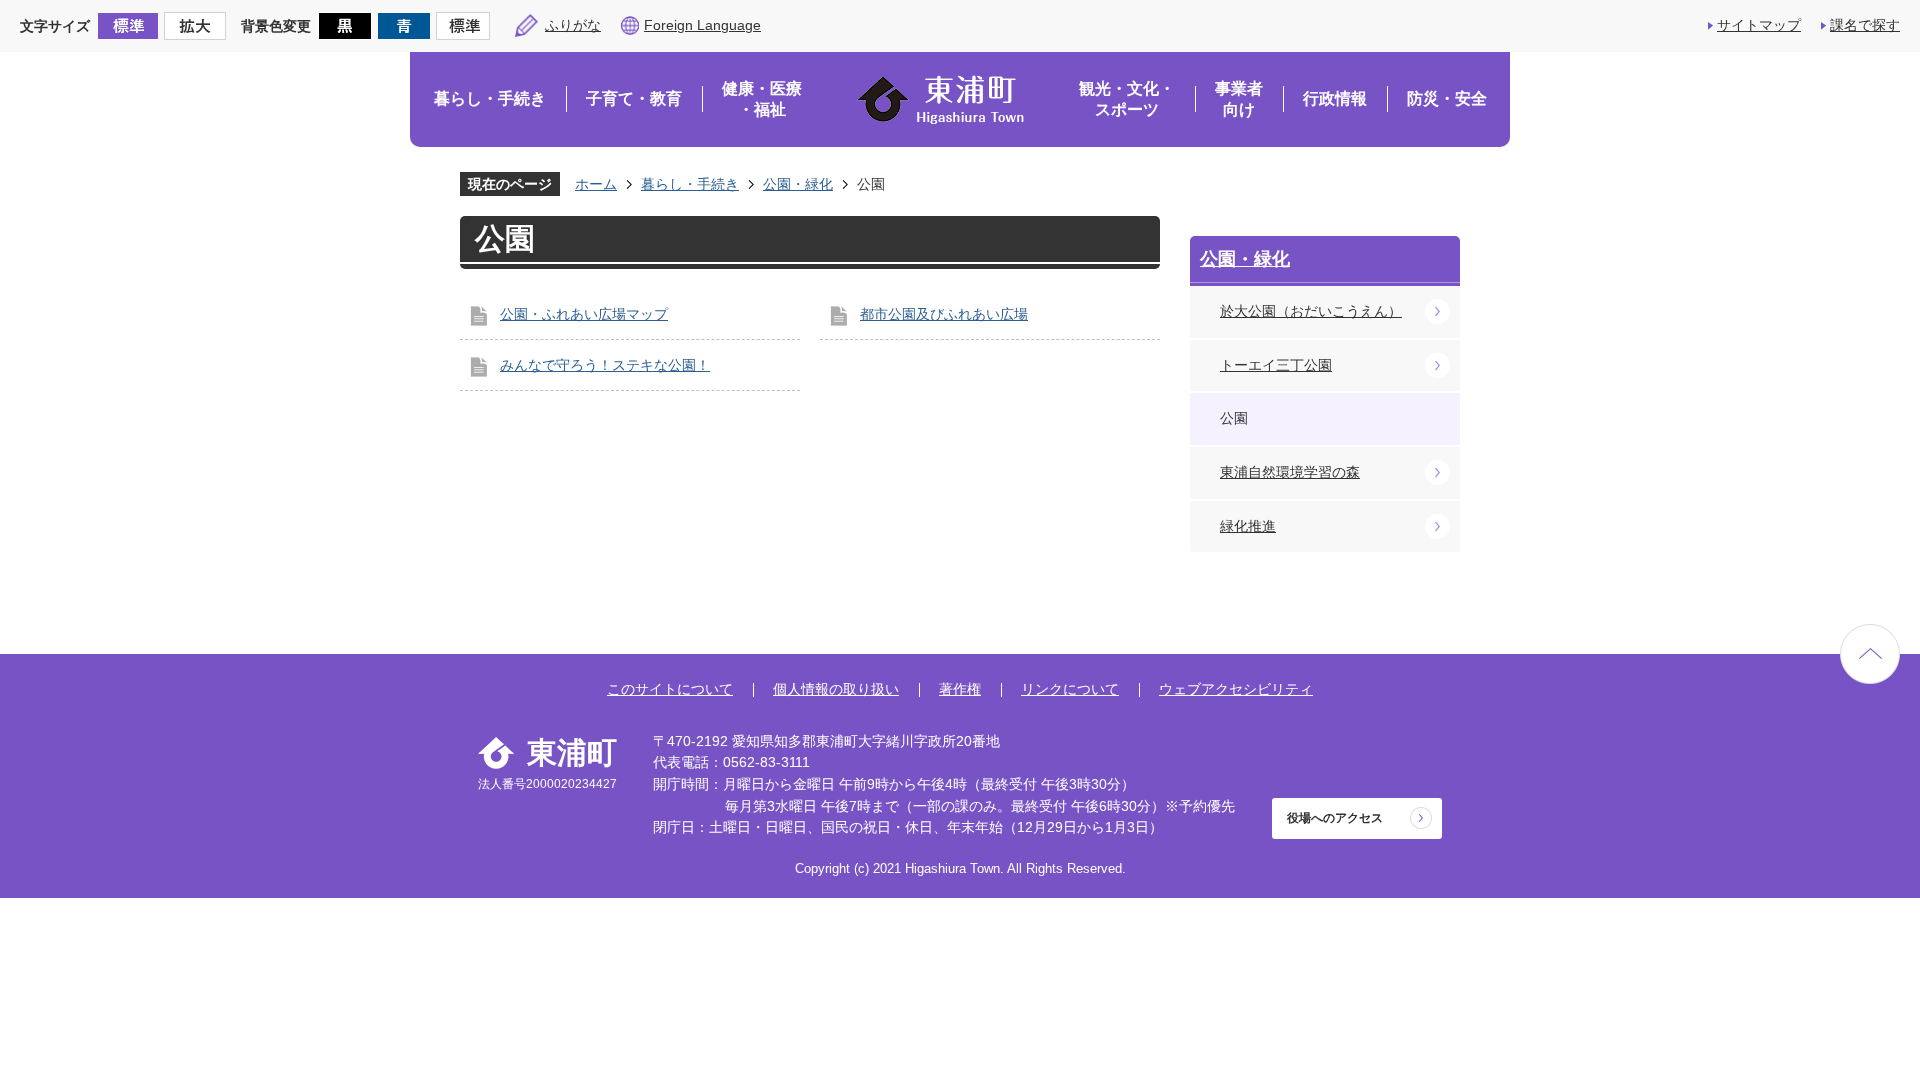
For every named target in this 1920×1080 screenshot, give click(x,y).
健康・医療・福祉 (762, 99)
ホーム (596, 184)
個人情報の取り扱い (836, 689)
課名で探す (1865, 25)
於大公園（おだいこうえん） (1311, 311)
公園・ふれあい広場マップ (584, 314)
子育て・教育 (634, 98)
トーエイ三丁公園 (1276, 365)
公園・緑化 (798, 184)
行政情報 (1335, 98)
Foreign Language (702, 25)
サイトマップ (1759, 25)
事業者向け (1239, 99)
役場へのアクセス (1335, 818)
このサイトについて (670, 689)
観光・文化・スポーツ (1127, 99)
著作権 (960, 689)
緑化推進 (1248, 526)
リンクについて (1070, 689)
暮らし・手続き (490, 98)
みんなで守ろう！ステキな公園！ (605, 365)
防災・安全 (1447, 98)
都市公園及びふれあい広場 (944, 314)
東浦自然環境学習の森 (1290, 472)
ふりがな (573, 25)
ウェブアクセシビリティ (1236, 689)
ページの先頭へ (1870, 654)
